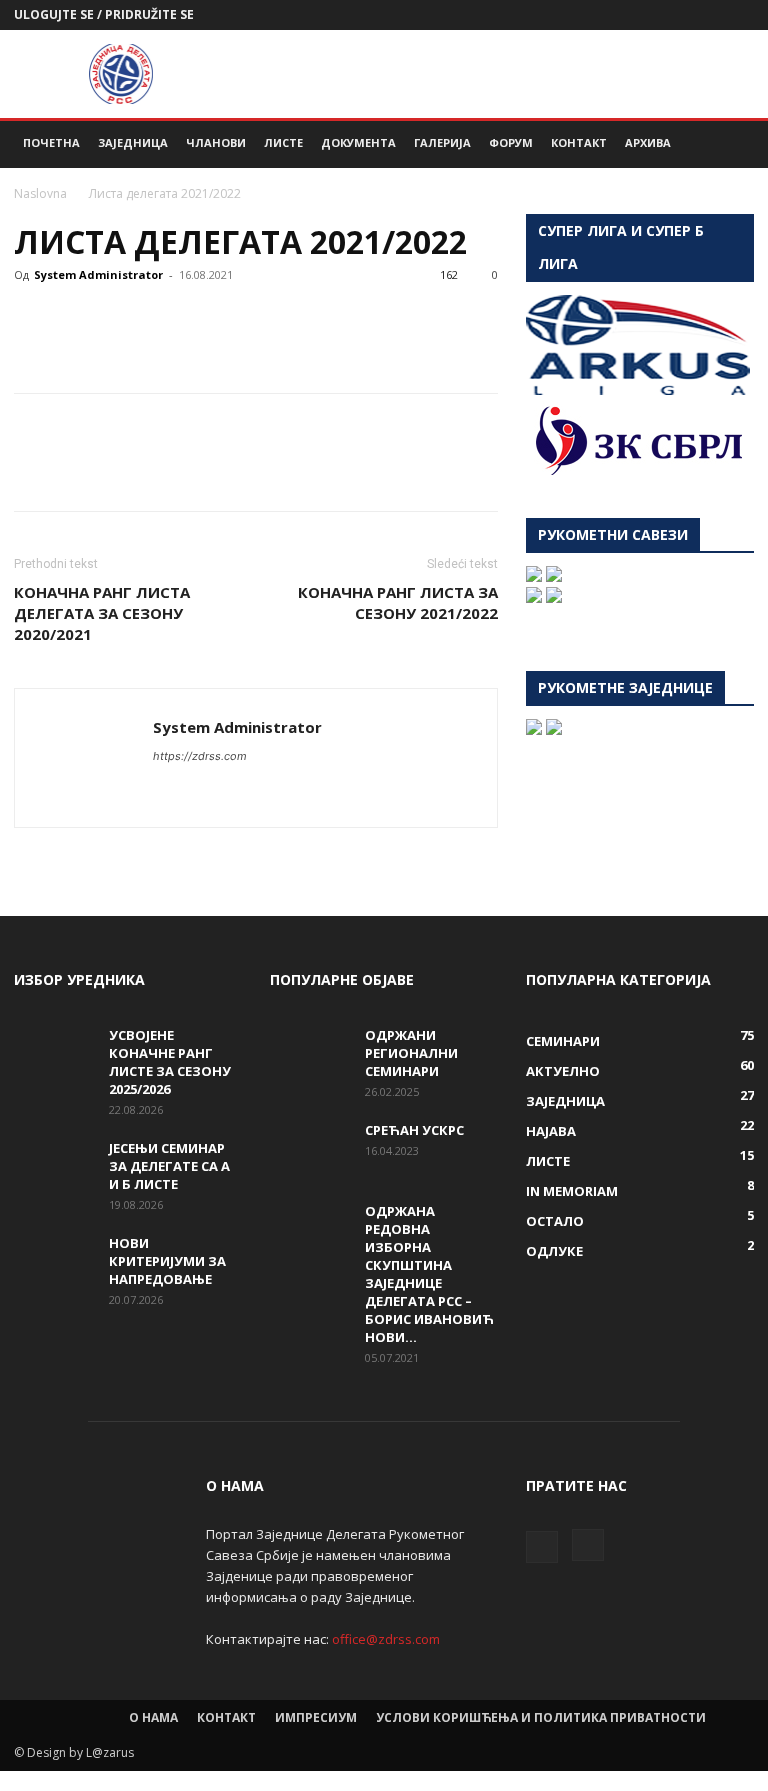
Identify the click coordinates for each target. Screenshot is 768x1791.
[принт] (264, 320)
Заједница (133, 142)
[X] (80, 320)
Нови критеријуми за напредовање (167, 1261)
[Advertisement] (519, 74)
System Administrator (98, 274)
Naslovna (40, 193)
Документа (358, 142)
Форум (511, 142)
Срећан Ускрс (414, 1130)
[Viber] (356, 320)
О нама (153, 1717)
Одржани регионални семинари (411, 1053)
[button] (730, 143)
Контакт (579, 142)
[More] (403, 320)
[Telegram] (310, 320)
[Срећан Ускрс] (310, 1149)
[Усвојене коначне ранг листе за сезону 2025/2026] (54, 1054)
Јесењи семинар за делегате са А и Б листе (169, 1166)
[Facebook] (706, 15)
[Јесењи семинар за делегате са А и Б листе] (54, 1167)
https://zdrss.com (200, 756)
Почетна (51, 142)
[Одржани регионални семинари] (310, 1054)
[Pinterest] (126, 320)
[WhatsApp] (172, 320)
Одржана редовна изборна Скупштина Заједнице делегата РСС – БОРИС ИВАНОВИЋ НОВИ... (429, 1274)
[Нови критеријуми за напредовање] (54, 1262)
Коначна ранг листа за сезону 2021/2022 (398, 602)
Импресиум (316, 1717)
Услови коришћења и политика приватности (541, 1717)
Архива (648, 142)
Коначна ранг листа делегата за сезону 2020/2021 (102, 613)
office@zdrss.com (386, 1639)
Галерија (442, 142)
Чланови (216, 142)
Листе (283, 142)
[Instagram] (739, 15)
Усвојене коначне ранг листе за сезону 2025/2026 (170, 1062)
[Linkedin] (218, 320)
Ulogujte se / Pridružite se (104, 14)
